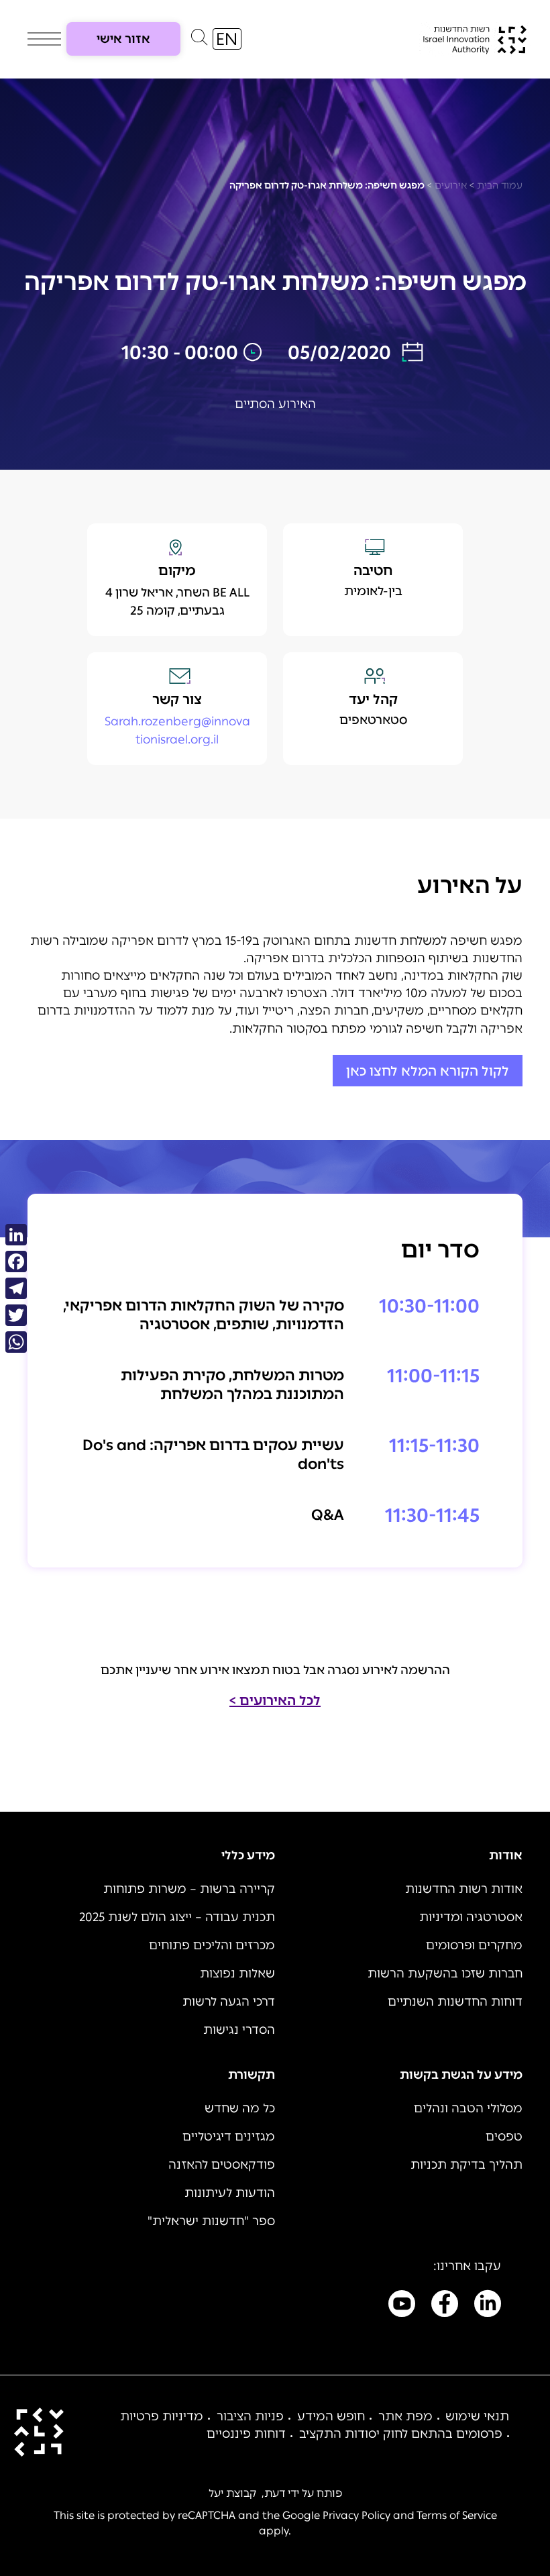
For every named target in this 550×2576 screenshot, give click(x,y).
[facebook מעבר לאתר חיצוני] (445, 2306)
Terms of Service (457, 2515)
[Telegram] (16, 1288)
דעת (275, 2493)
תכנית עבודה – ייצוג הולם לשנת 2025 (177, 1917)
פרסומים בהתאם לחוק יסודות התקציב (401, 2434)
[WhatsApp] (16, 1342)
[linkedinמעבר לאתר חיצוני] (488, 2306)
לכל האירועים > (275, 1700)
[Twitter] (16, 1315)
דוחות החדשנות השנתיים (455, 2002)
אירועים (451, 186)
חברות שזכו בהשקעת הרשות (445, 1973)
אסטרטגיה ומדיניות (471, 1917)
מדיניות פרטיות (162, 2416)
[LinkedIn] (16, 1235)
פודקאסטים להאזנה (222, 2165)
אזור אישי (123, 39)
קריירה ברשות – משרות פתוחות (189, 1889)
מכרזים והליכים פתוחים (212, 1945)
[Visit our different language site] (227, 39)
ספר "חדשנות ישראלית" (211, 2221)
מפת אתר (405, 2416)
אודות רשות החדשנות (464, 1889)
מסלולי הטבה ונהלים (468, 2108)
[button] (199, 40)
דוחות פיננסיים (246, 2434)
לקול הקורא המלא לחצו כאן (428, 1071)
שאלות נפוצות (237, 1973)
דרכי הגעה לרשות (229, 2002)
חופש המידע (331, 2416)
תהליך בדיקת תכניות (466, 2165)
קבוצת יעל (232, 2493)
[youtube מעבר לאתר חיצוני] (402, 2306)
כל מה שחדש (240, 2108)
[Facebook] (16, 1261)
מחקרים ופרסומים (474, 1945)
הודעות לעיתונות (230, 2193)
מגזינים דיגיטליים (229, 2136)
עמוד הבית (500, 186)
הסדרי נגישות (239, 2030)
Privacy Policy (356, 2515)
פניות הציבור (250, 2416)
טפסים (504, 2136)
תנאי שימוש (477, 2416)
